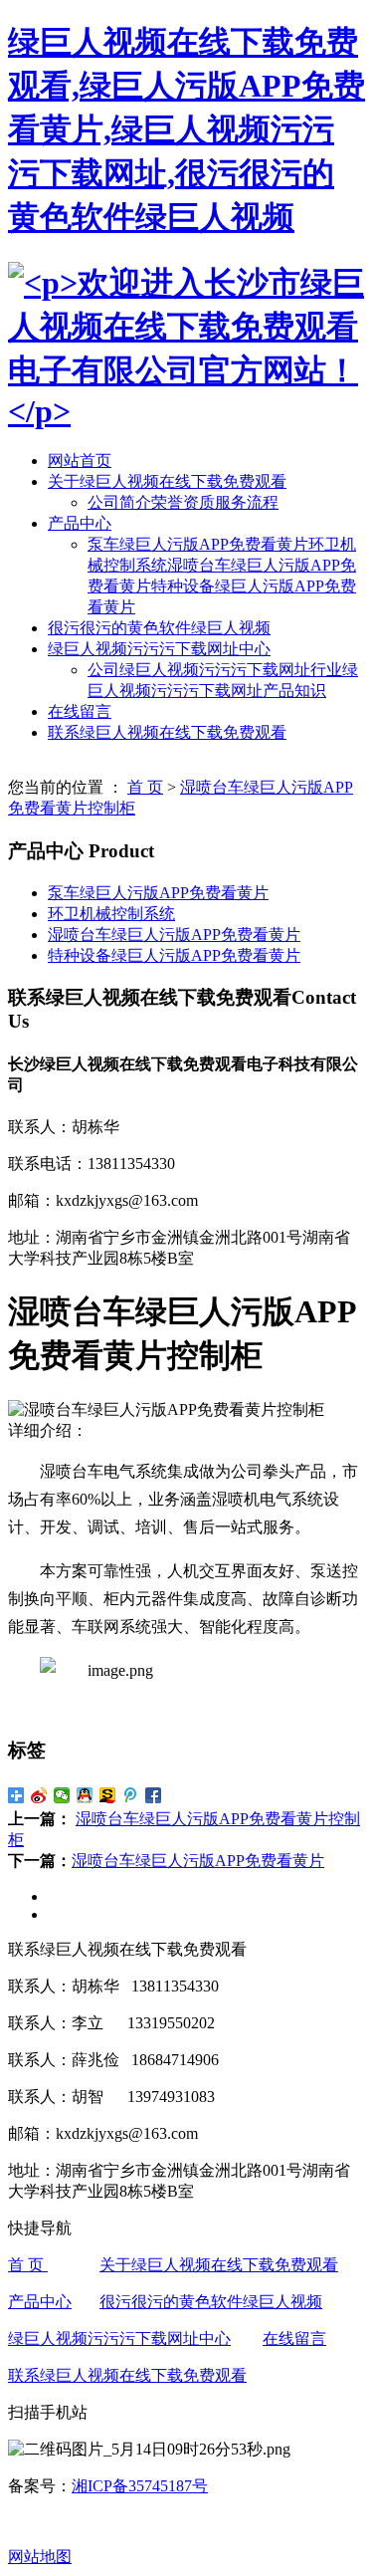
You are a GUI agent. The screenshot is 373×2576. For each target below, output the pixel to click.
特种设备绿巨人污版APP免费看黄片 (174, 955)
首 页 (145, 787)
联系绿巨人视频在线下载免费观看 (167, 732)
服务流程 (247, 502)
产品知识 (294, 691)
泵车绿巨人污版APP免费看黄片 (198, 544)
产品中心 (80, 523)
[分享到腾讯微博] (131, 1795)
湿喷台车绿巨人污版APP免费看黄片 (174, 935)
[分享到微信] (62, 1795)
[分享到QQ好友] (85, 1795)
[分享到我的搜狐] (108, 1795)
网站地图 (40, 2557)
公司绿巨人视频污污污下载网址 (199, 670)
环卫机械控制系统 (111, 914)
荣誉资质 (183, 502)
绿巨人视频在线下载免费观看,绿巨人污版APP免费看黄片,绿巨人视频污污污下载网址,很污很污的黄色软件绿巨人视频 (186, 129)
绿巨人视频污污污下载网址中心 (159, 649)
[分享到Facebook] (154, 1795)
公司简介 (119, 502)
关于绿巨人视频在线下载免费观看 (167, 481)
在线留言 (80, 711)
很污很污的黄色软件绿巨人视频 (159, 628)
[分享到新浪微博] (39, 1795)
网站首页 (80, 461)
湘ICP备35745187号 (140, 2486)
